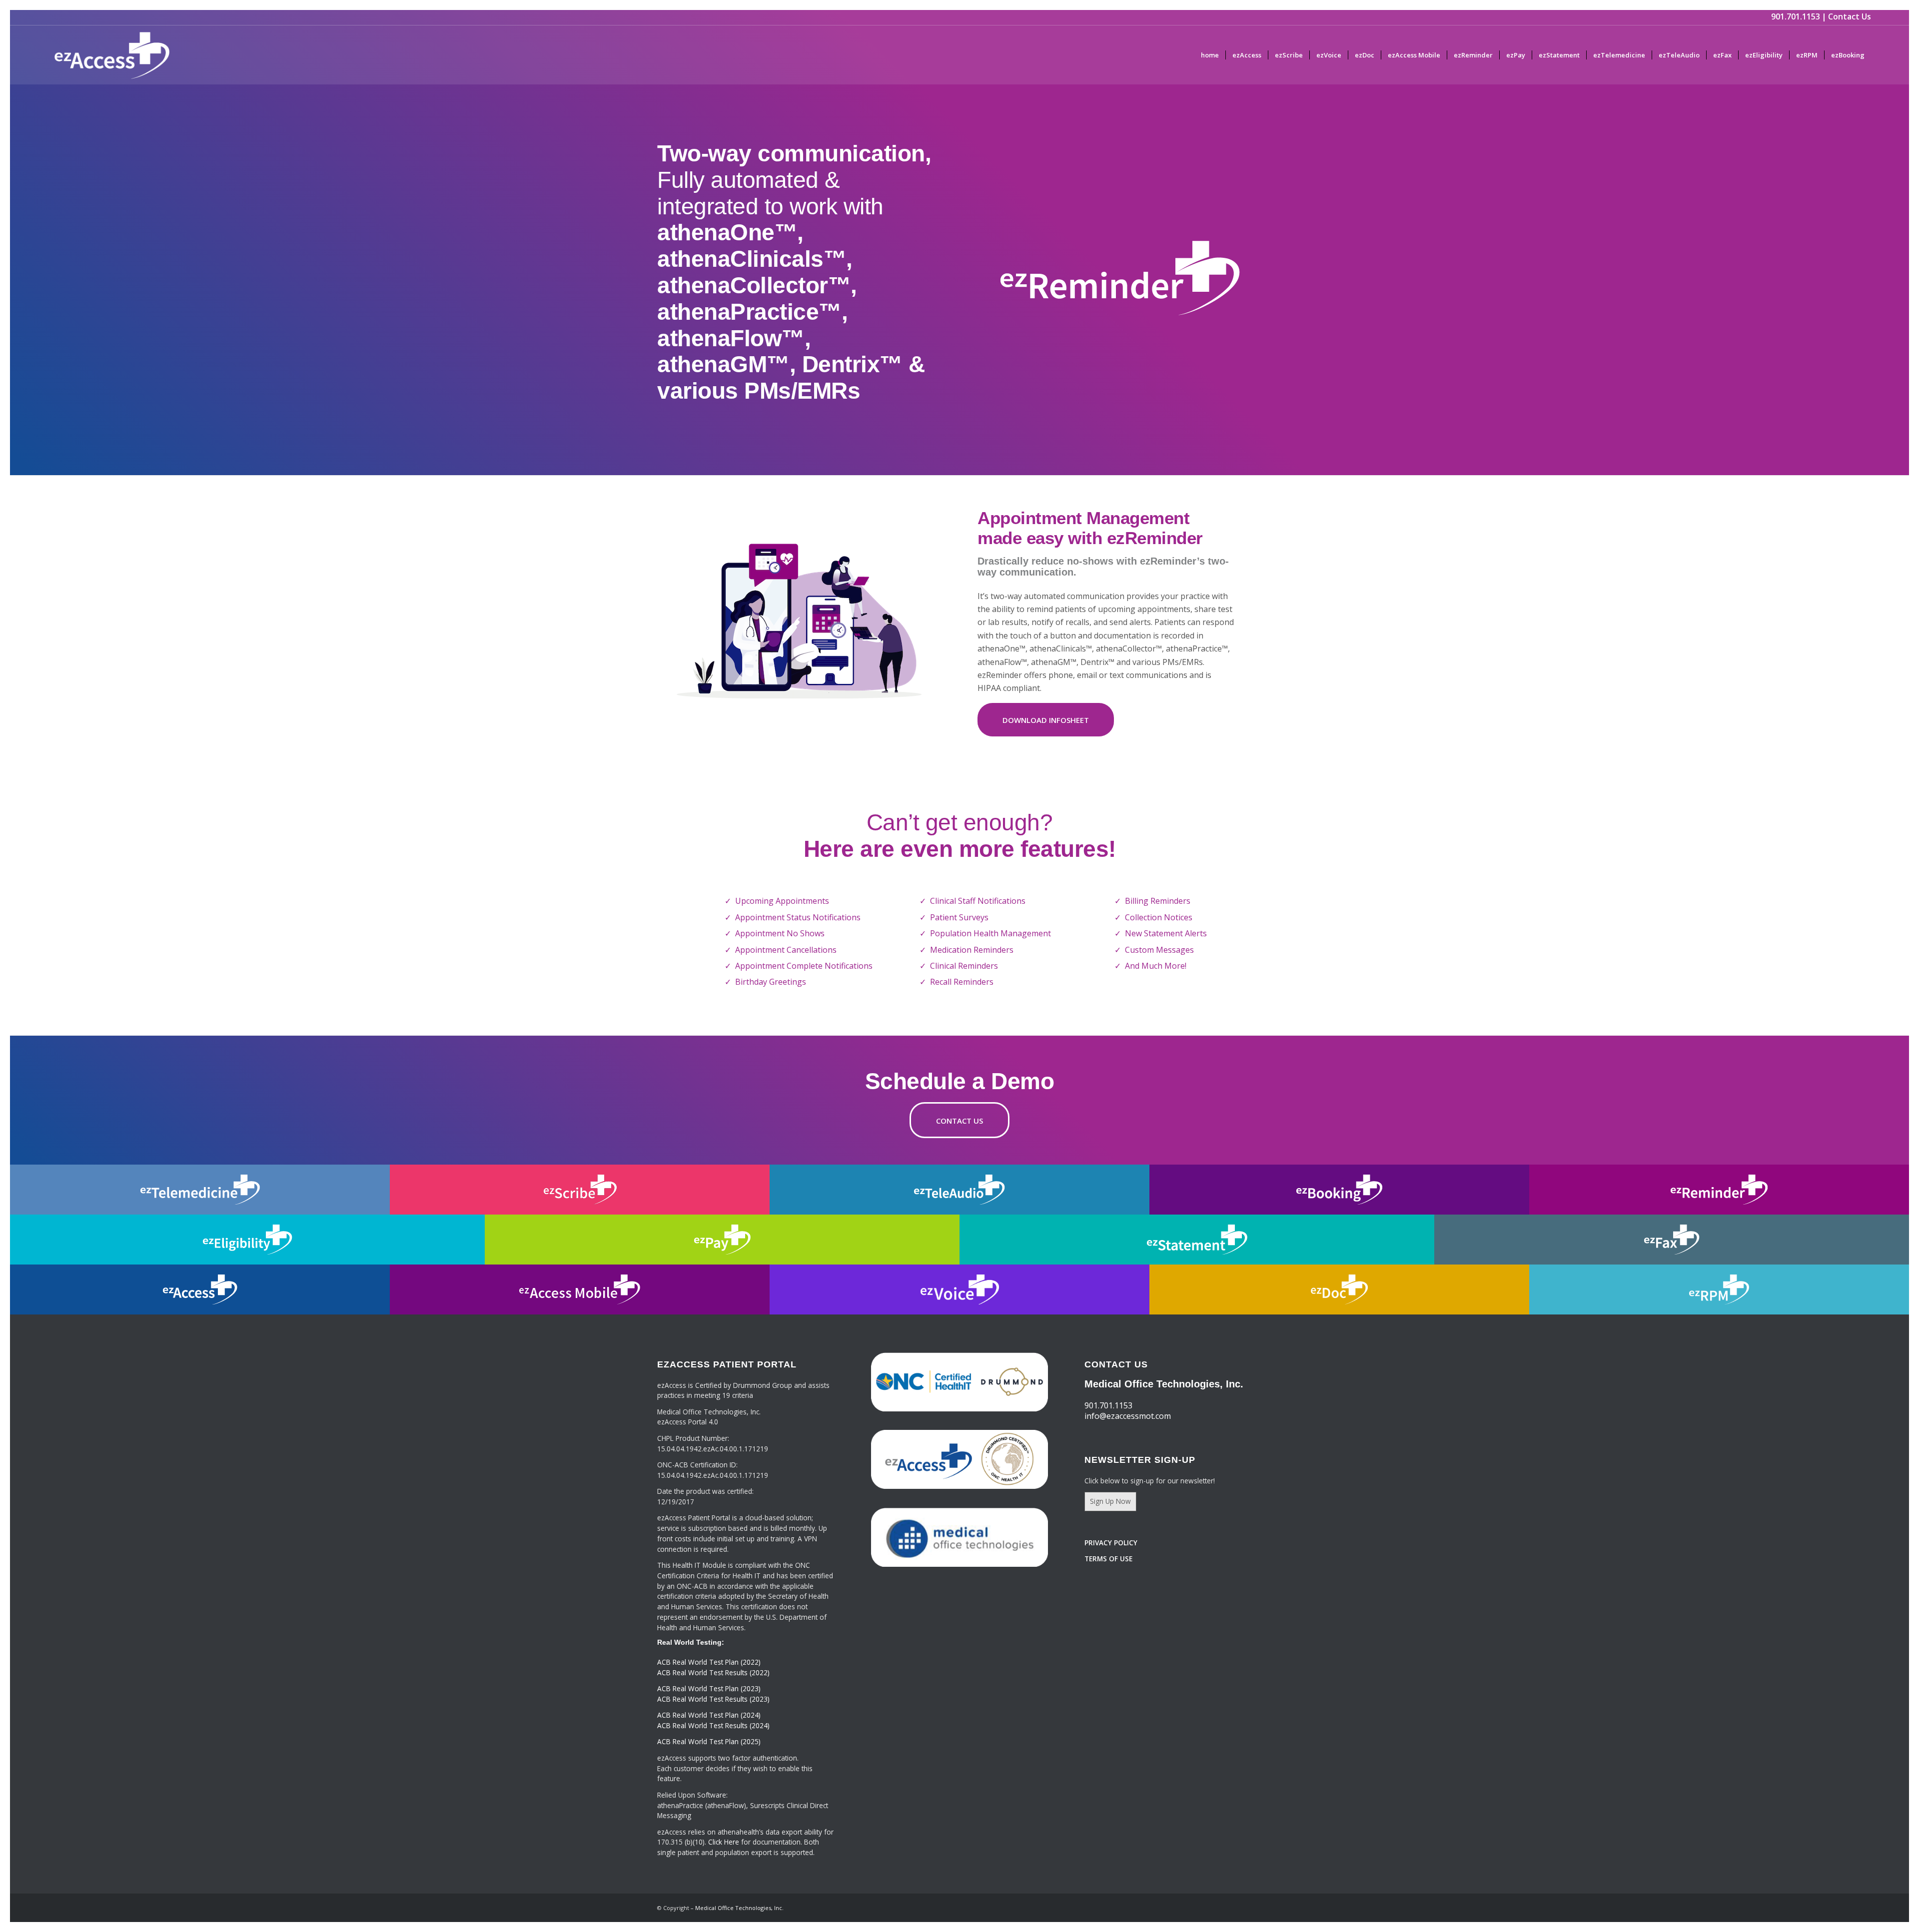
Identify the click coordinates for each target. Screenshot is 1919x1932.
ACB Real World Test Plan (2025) (709, 1741)
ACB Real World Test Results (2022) (713, 1672)
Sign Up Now (1110, 1501)
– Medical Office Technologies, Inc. (737, 1908)
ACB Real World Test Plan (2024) (709, 1715)
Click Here (724, 1842)
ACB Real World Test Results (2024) (713, 1725)
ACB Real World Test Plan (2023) (709, 1688)
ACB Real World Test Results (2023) (713, 1699)
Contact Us (1850, 16)
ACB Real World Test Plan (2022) (709, 1662)
